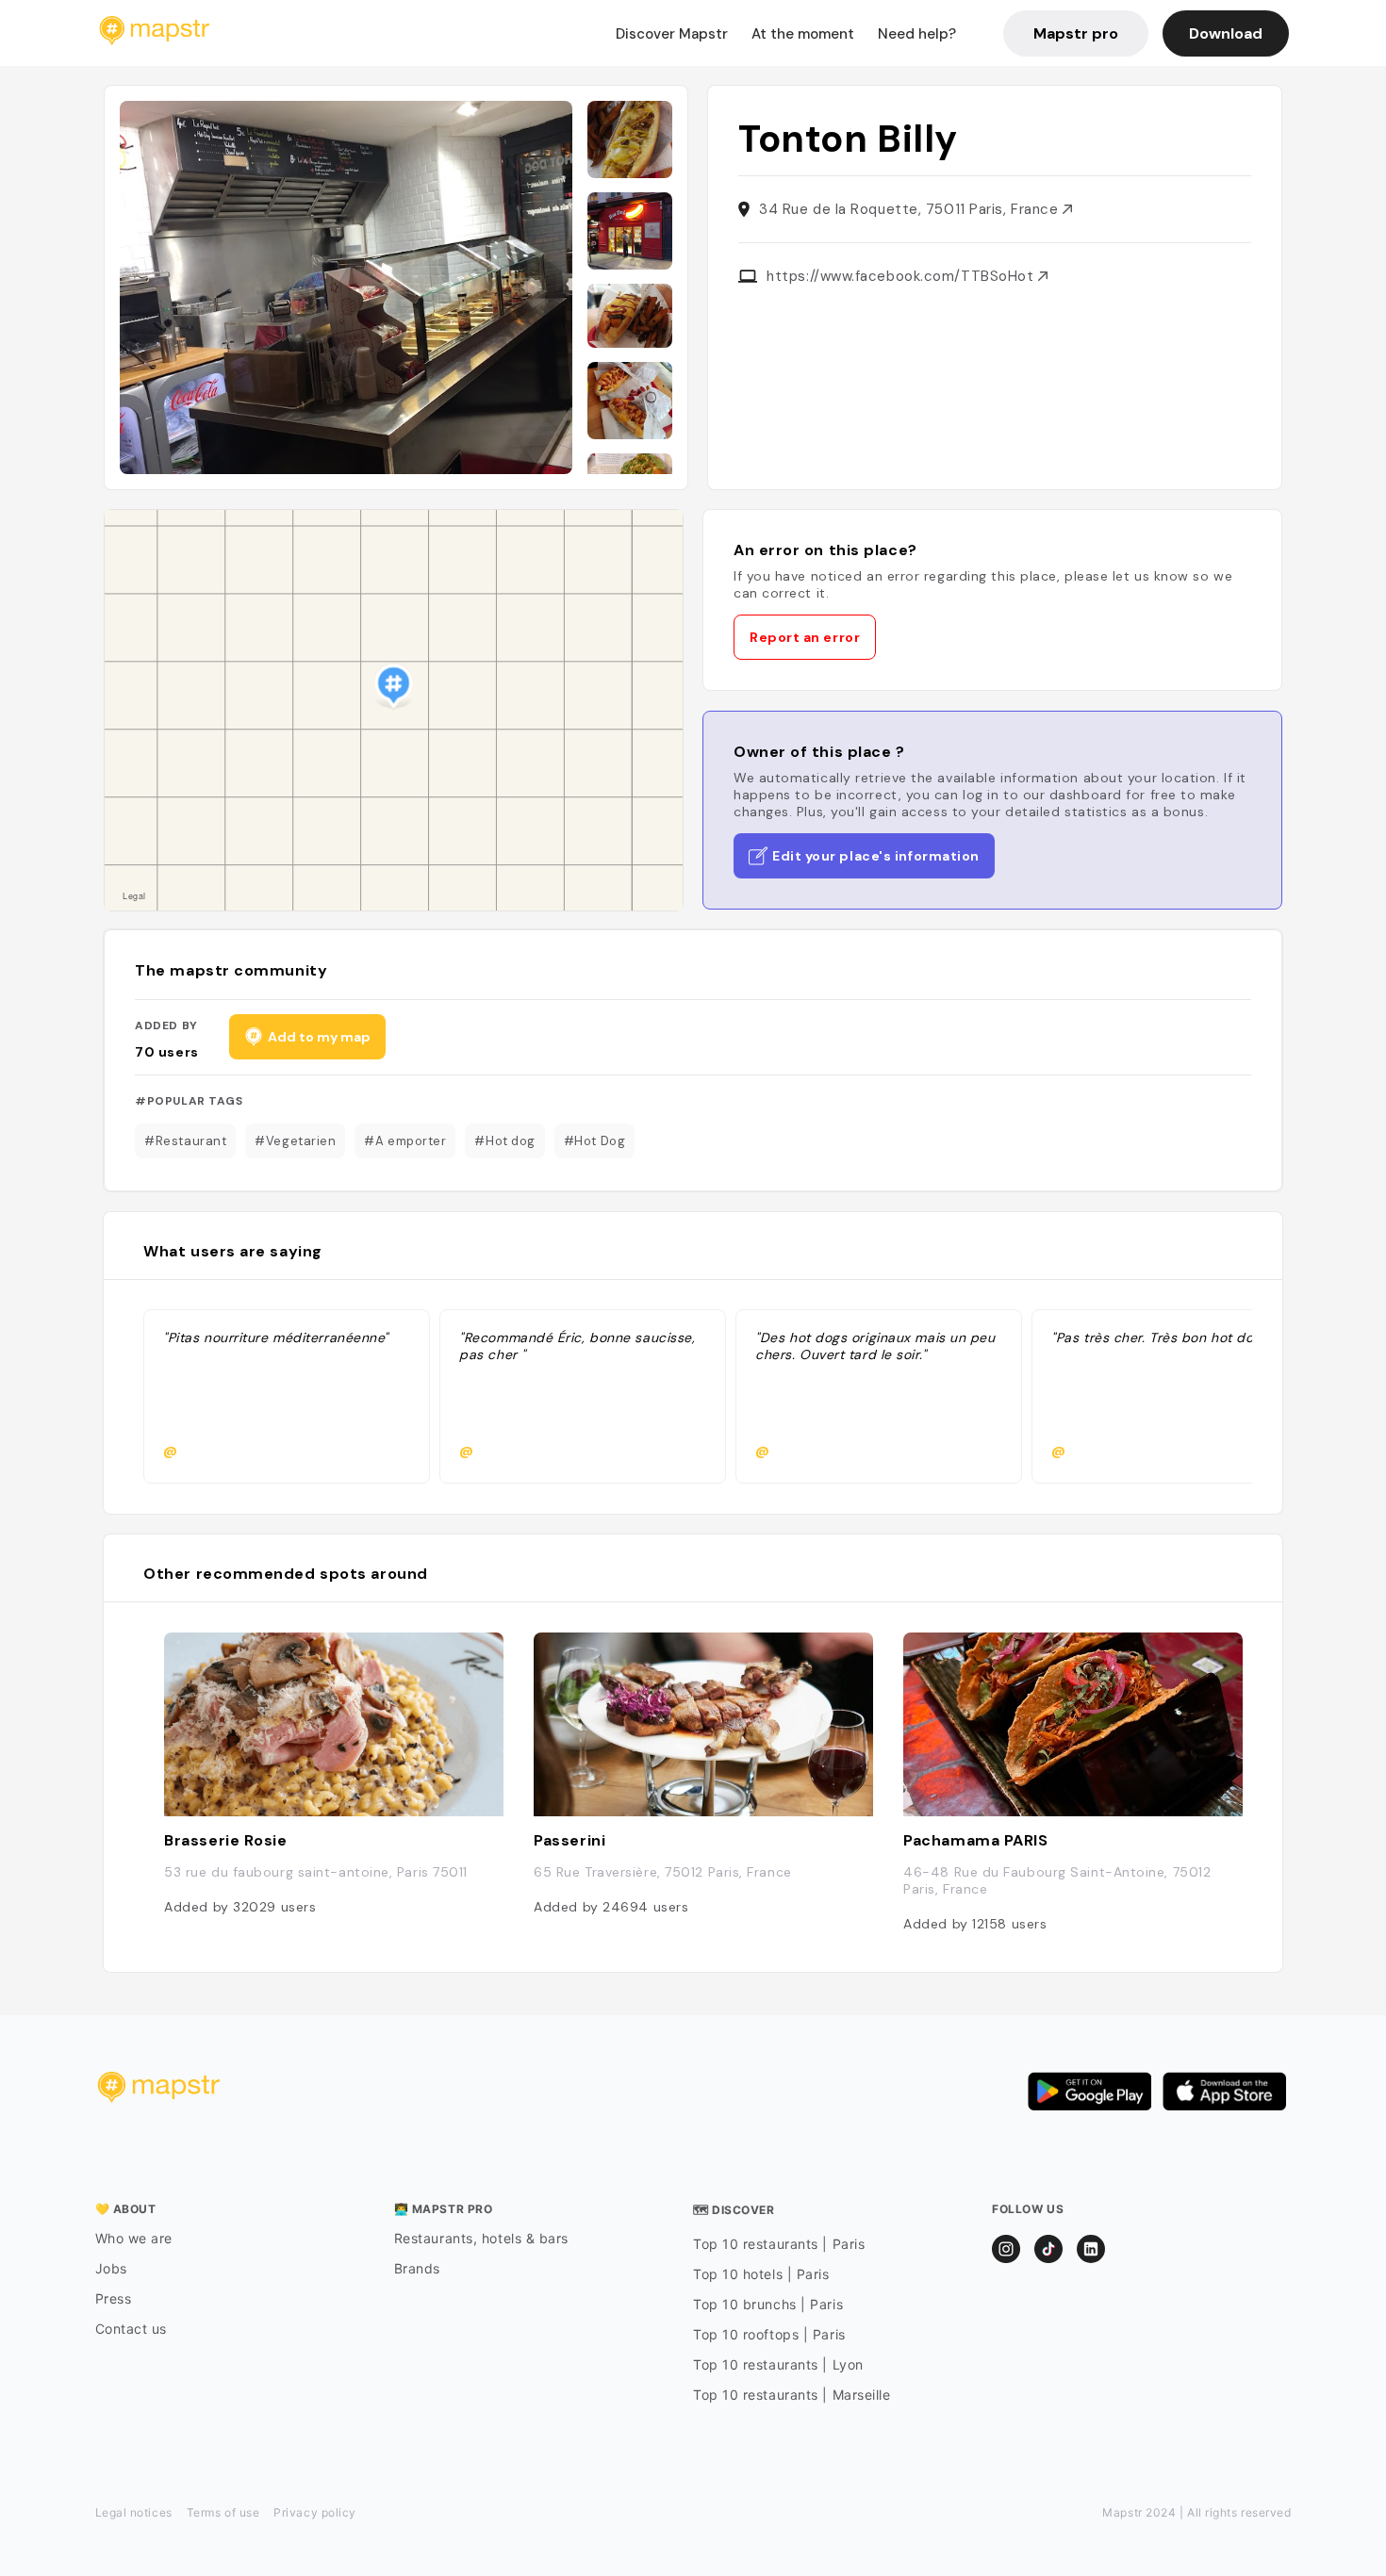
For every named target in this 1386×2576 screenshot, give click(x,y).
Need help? (917, 34)
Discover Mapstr (672, 34)
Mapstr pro (1076, 33)
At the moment (803, 34)
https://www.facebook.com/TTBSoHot (902, 276)
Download (1226, 33)
